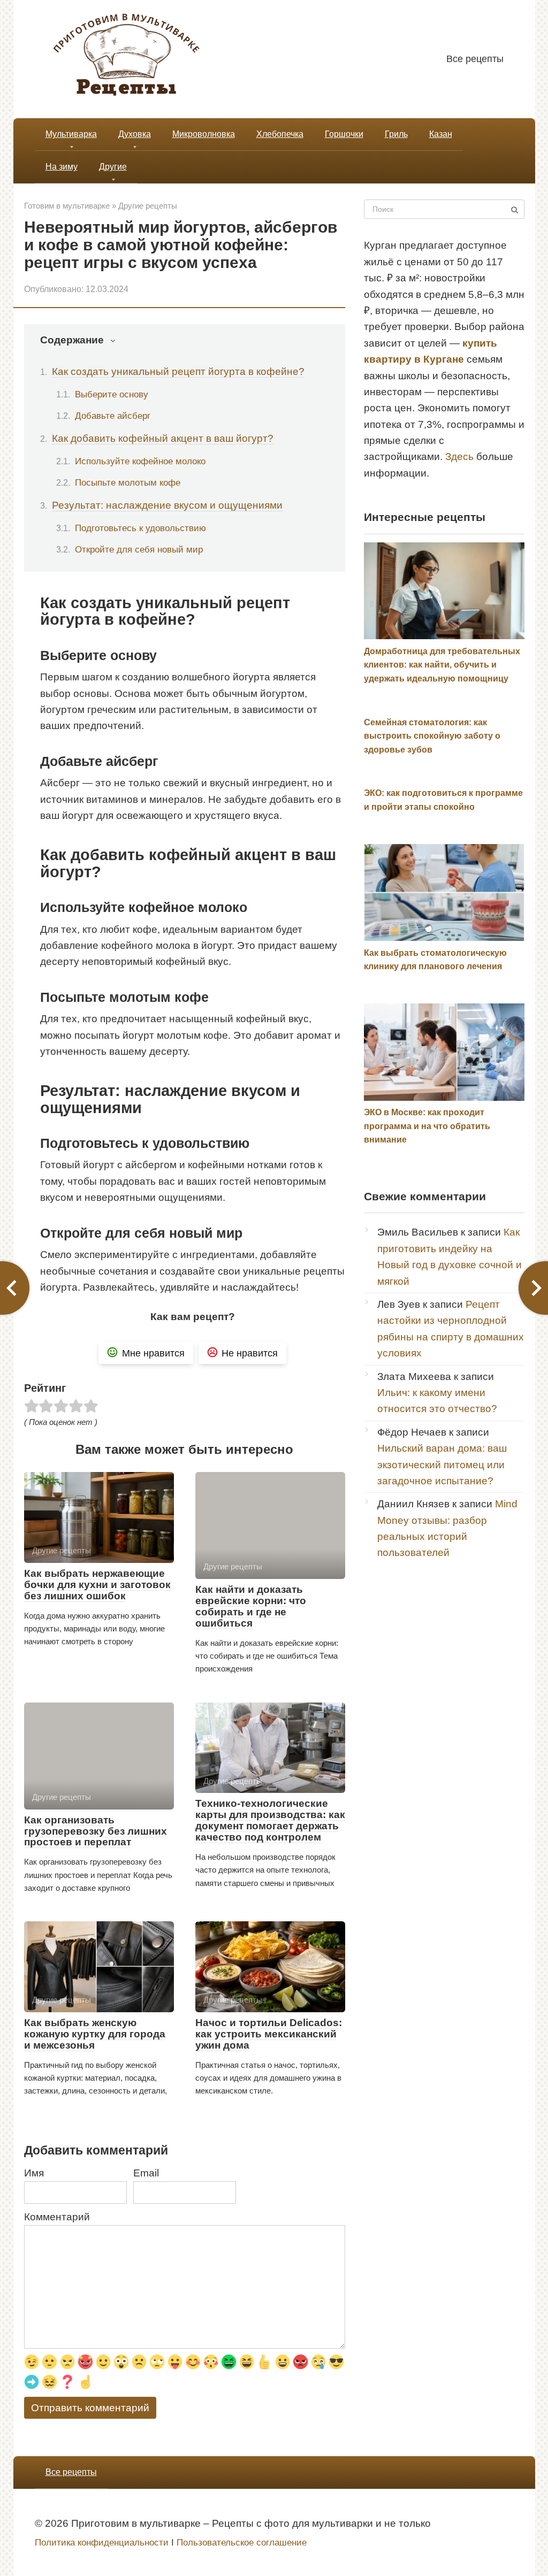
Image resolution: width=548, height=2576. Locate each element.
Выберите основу (112, 394)
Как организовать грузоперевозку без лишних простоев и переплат (96, 1831)
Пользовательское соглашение (242, 2543)
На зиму (62, 167)
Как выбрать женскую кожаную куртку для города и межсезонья (95, 2034)
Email (146, 2173)
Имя (34, 2173)
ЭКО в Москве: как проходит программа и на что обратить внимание (427, 1126)
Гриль (396, 134)
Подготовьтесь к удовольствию (140, 528)
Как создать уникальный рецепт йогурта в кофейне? (178, 371)
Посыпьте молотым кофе (128, 482)
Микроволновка (204, 134)
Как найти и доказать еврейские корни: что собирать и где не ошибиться (251, 1606)
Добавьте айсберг (113, 416)
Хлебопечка (280, 134)
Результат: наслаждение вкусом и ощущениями (167, 505)
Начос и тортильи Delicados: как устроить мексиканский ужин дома (269, 2034)
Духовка (135, 134)
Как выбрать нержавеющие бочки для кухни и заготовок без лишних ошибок (97, 1585)
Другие (113, 167)
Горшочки (344, 134)
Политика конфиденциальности (102, 2543)
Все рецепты (475, 59)
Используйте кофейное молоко (140, 461)
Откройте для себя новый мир (139, 549)
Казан (441, 134)
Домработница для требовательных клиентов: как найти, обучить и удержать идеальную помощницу (442, 665)
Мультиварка (71, 134)
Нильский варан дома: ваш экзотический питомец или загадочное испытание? (442, 1465)
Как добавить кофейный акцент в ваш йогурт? (163, 438)
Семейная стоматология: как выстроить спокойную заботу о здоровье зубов (432, 736)
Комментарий (57, 2217)
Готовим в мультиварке (67, 206)
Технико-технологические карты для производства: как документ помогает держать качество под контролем (270, 1820)
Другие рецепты (148, 206)
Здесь (459, 457)
